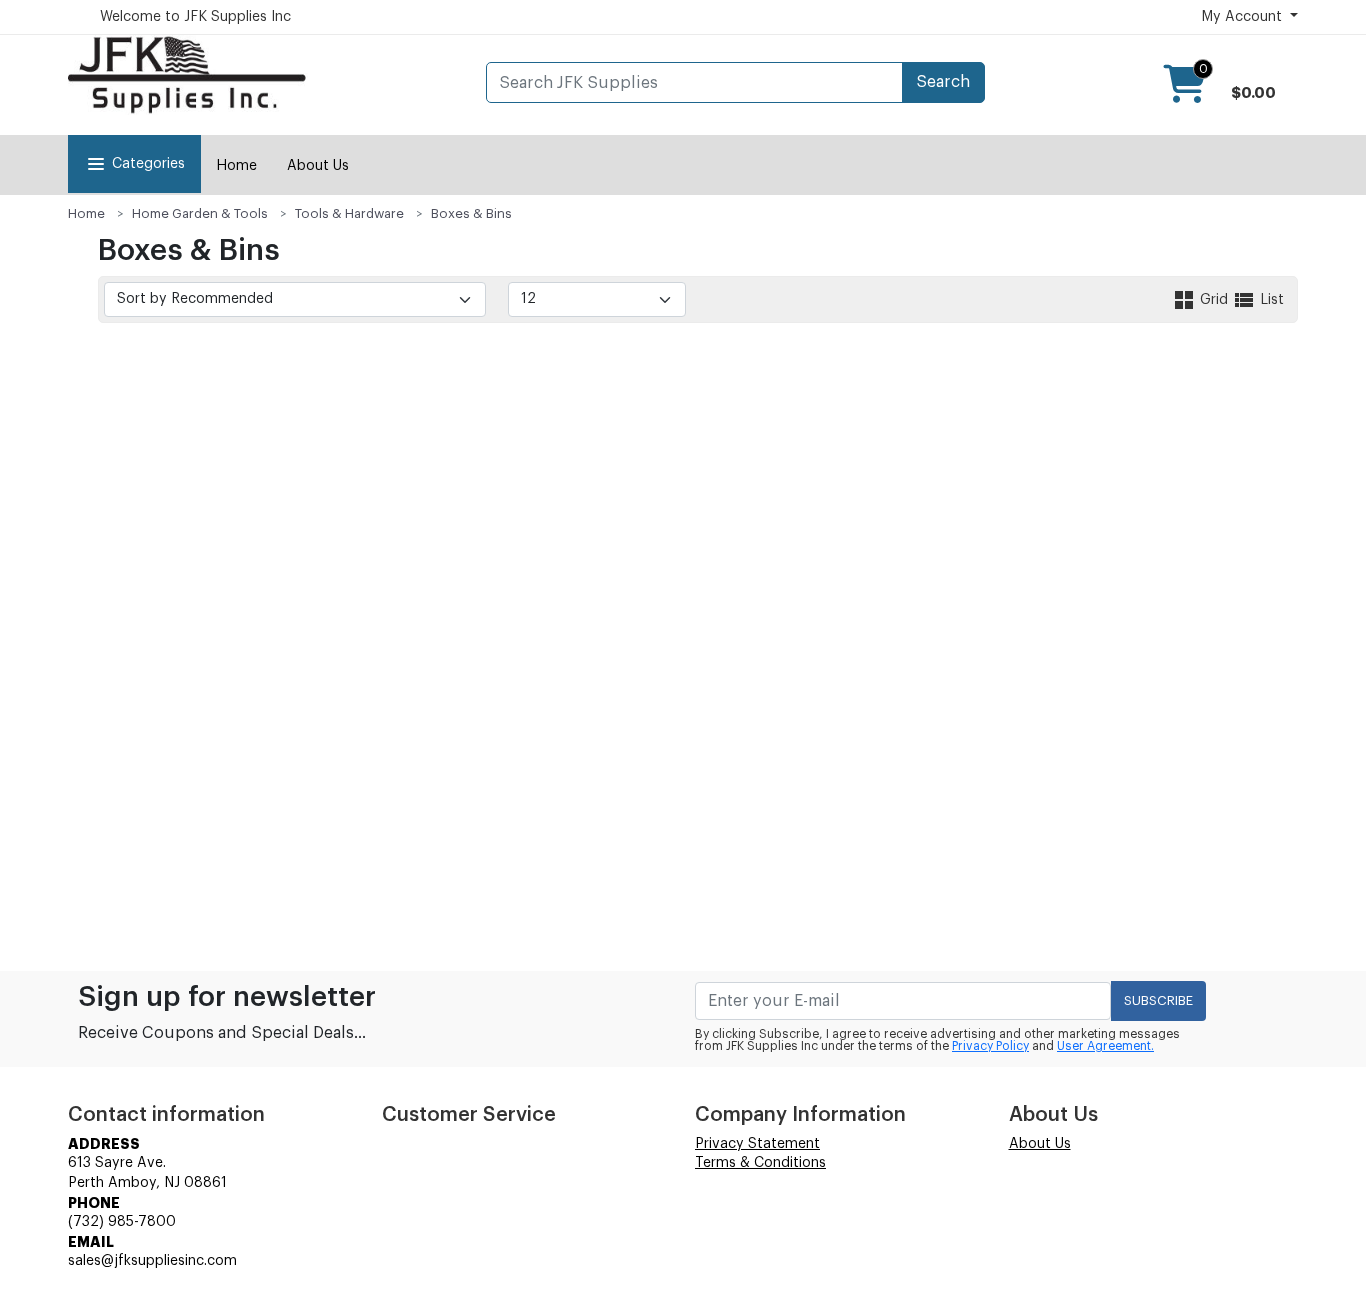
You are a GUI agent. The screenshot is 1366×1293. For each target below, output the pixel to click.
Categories (148, 164)
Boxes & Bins (471, 213)
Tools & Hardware (349, 213)
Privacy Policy (990, 1046)
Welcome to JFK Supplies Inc (195, 17)
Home (236, 166)
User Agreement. (1105, 1046)
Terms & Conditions (760, 1163)
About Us (318, 166)
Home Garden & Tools (200, 213)
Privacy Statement (757, 1144)
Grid (1214, 300)
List (1270, 300)
